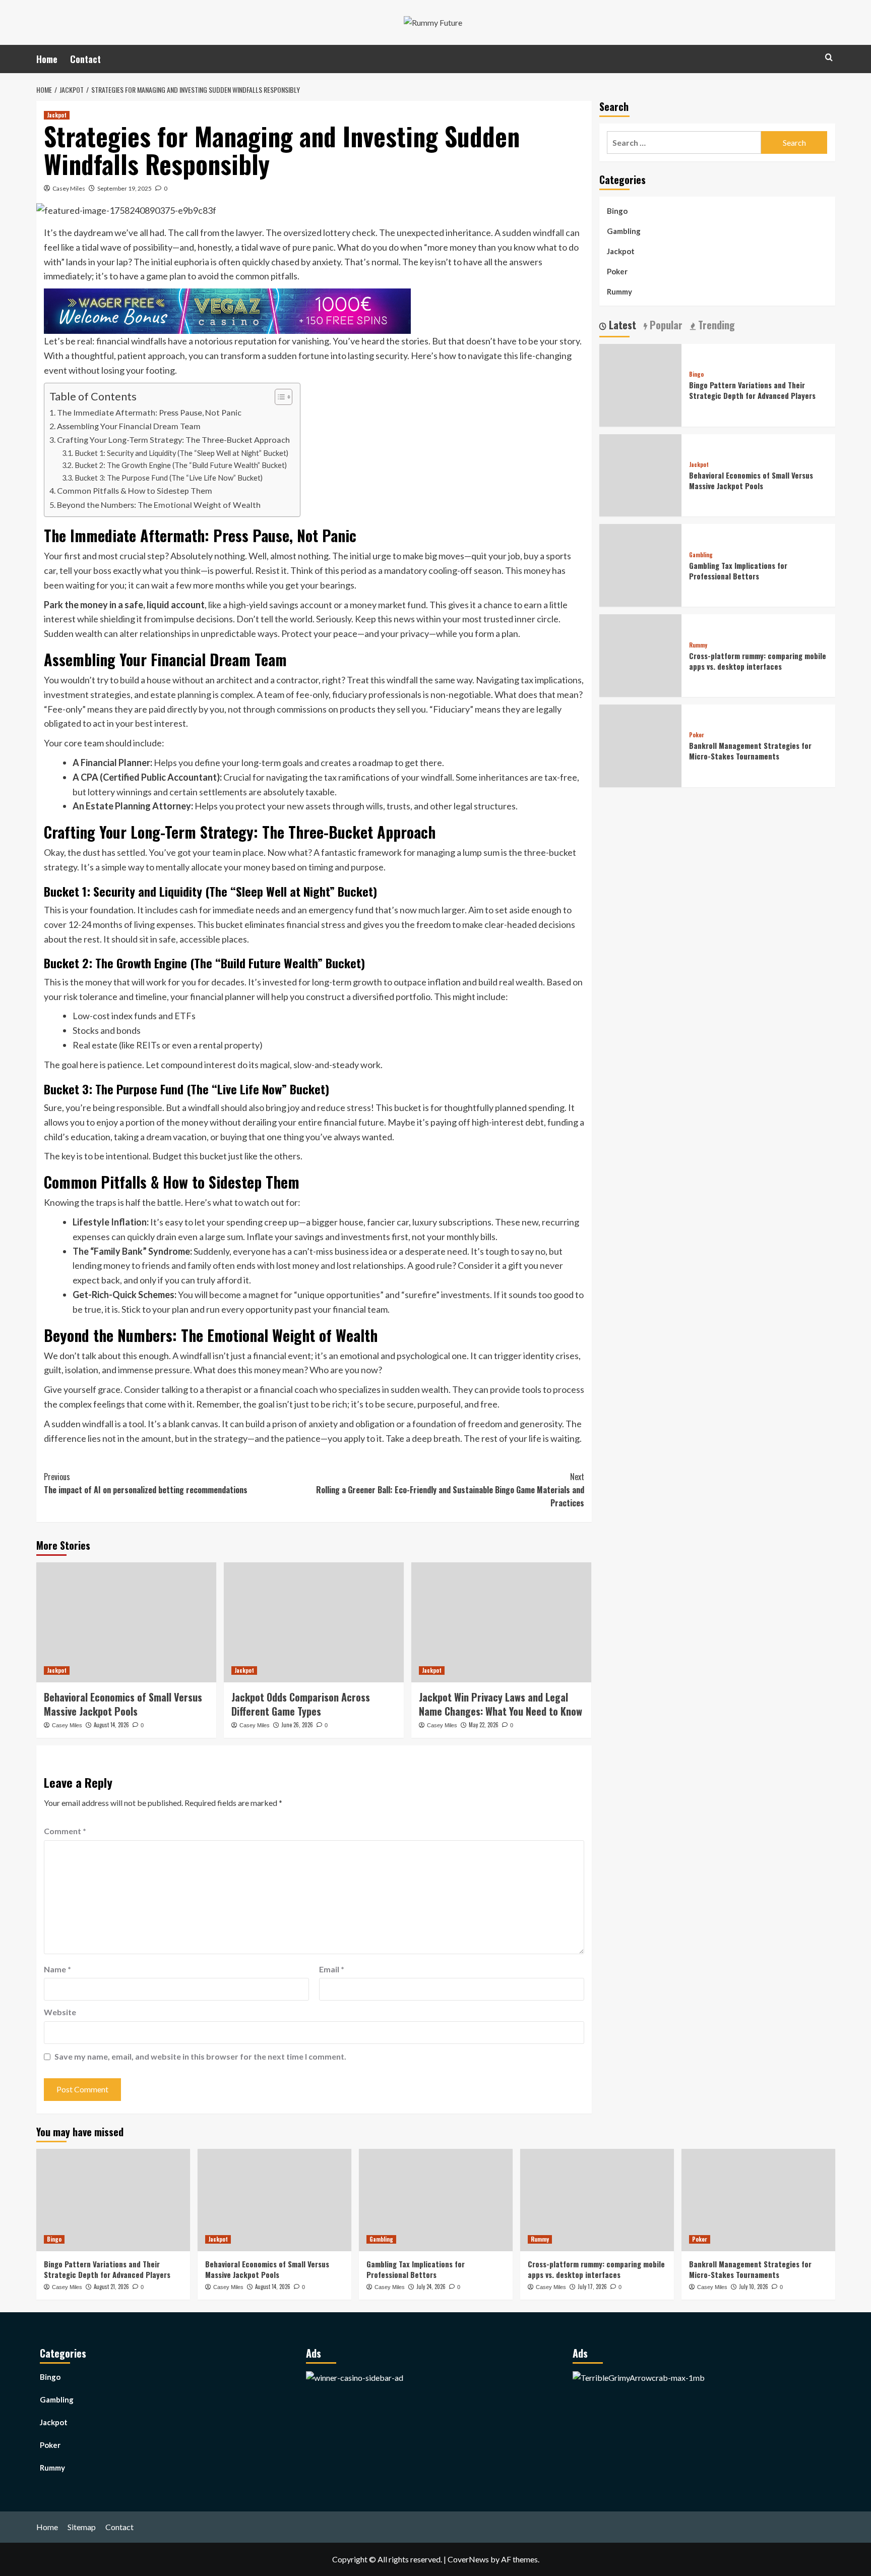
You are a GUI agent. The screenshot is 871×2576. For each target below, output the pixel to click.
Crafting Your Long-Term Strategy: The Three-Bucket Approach (173, 440)
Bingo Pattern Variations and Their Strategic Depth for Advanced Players (752, 390)
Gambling (624, 231)
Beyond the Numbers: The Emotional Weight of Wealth (159, 505)
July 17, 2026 (592, 2287)
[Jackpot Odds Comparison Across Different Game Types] (314, 1622)
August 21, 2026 (111, 2287)
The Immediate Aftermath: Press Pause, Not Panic (149, 412)
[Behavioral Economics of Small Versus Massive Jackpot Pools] (126, 1622)
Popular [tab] (665, 325)
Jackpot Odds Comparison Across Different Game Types (301, 1704)
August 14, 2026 (111, 1725)
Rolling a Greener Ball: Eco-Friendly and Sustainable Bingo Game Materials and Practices (450, 1489)
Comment (65, 1831)
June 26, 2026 (297, 1725)
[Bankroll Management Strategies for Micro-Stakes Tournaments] (758, 2200)
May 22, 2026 (484, 1725)
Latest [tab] (621, 325)
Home (47, 59)
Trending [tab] (715, 325)
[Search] (829, 57)
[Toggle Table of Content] (278, 397)
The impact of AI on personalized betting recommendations (146, 1483)
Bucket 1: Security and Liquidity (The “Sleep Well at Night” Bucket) (181, 453)
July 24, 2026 (431, 2287)
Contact (85, 59)
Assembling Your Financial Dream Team (129, 426)
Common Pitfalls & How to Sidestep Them (135, 490)
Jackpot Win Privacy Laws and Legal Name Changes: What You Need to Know (501, 1704)
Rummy (619, 291)
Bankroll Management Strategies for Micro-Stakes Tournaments (750, 751)
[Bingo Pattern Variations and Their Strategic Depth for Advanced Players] (113, 2200)
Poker (617, 271)
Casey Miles (69, 188)
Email (332, 1969)
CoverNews (468, 2559)
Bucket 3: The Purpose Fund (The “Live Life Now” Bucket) (169, 478)
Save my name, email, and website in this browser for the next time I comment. (200, 2056)
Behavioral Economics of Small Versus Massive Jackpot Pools (123, 1704)
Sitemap (82, 2527)
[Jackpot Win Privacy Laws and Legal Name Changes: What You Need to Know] (501, 1622)
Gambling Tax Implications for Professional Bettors (738, 571)
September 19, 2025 (125, 188)
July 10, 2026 (754, 2287)
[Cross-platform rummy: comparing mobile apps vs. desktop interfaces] (597, 2200)
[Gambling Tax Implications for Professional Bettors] (436, 2200)
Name (57, 1969)
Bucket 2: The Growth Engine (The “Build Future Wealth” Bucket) (181, 465)
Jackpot (57, 115)
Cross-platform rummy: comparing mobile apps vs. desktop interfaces (758, 661)
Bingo (617, 211)
